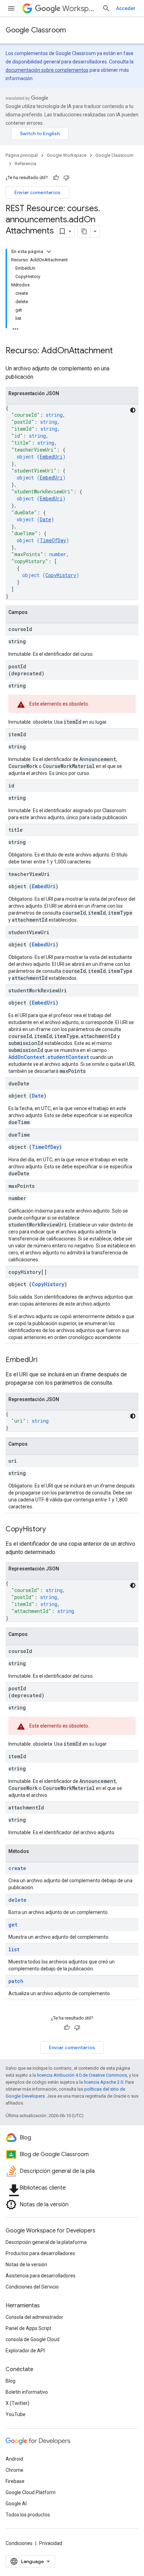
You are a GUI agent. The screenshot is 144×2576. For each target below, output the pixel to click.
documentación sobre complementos (47, 70)
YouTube (16, 2414)
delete (17, 1900)
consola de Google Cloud (33, 2339)
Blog (10, 2381)
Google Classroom (36, 30)
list (14, 1949)
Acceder (126, 8)
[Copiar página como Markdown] (84, 231)
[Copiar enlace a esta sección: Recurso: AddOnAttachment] (120, 351)
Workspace (79, 9)
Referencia (26, 164)
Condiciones (19, 2543)
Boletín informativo (27, 2392)
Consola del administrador (34, 2317)
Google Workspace (67, 155)
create (17, 1868)
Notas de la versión (26, 2264)
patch (16, 1981)
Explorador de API (25, 2351)
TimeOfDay (53, 540)
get (13, 1925)
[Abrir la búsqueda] (106, 8)
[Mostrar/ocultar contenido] (49, 252)
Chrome (15, 2470)
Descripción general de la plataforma (46, 2242)
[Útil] (56, 178)
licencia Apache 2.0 (103, 2082)
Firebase (15, 2481)
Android (14, 2459)
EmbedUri (51, 457)
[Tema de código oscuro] (133, 410)
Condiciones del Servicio (32, 2287)
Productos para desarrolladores (40, 2253)
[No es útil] (66, 178)
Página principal (22, 155)
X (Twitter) (17, 2403)
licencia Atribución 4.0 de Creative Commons (82, 2075)
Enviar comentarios (37, 192)
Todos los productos (28, 2515)
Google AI (16, 2504)
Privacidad (51, 2543)
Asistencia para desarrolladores (41, 2276)
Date (45, 519)
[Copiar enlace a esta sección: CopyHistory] (53, 1530)
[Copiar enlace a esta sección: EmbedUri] (44, 1360)
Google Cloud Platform (31, 2492)
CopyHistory (61, 575)
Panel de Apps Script (28, 2328)
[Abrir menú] (11, 8)
